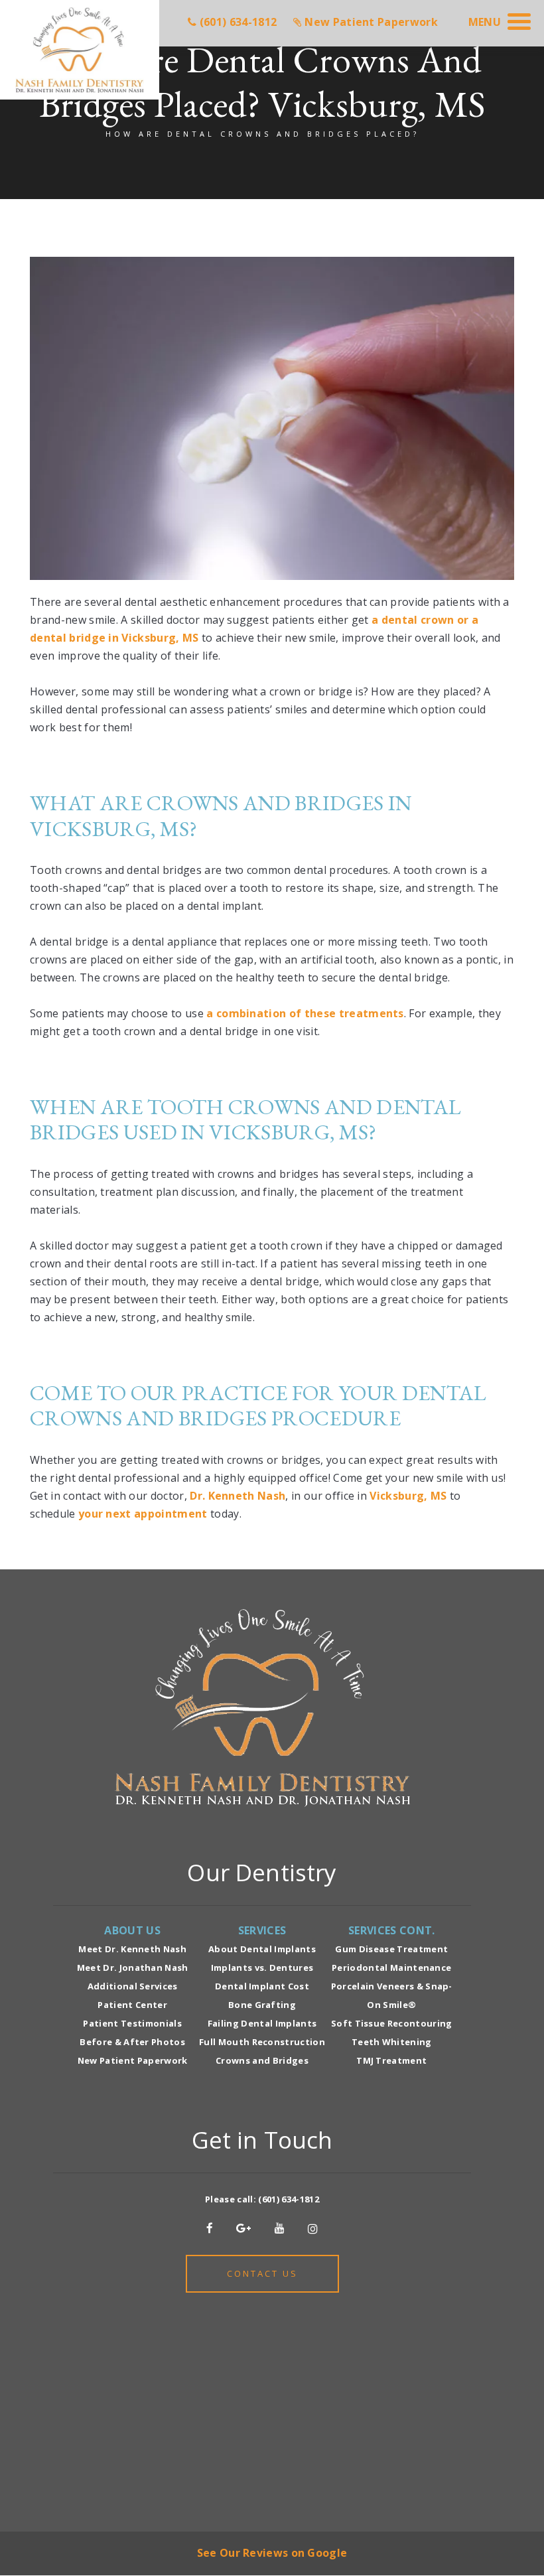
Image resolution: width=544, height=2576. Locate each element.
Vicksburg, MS (408, 1496)
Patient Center (132, 2005)
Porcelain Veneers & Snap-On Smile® (392, 1995)
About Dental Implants (262, 1949)
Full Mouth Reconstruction (262, 2042)
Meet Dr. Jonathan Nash (133, 1968)
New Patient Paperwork (133, 2060)
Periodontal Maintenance (391, 1968)
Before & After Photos (132, 2042)
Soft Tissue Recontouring (392, 2023)
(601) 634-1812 (288, 2199)
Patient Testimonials (132, 2023)
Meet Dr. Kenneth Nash (132, 1949)
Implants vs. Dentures (262, 1968)
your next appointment (143, 1514)
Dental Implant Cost (262, 1986)
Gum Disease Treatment (391, 1949)
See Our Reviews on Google (272, 2553)
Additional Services (133, 1986)
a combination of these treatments (305, 1013)
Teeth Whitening (392, 2042)
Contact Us (262, 2273)
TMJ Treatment (391, 2060)
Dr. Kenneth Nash (238, 1496)
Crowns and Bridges (262, 2060)
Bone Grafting (262, 2005)
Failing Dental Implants (262, 2023)
